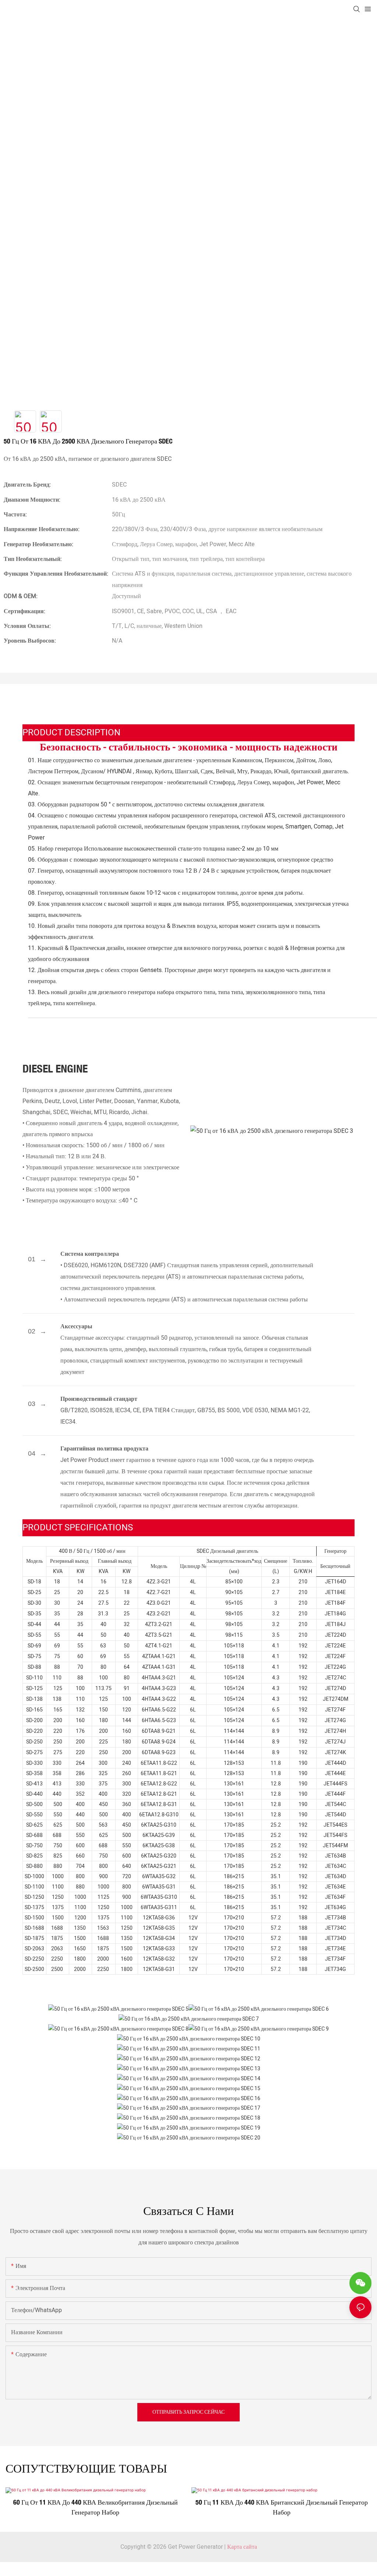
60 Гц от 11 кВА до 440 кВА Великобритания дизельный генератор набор (96, 2507)
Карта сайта (242, 2547)
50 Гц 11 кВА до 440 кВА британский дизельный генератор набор (282, 2507)
